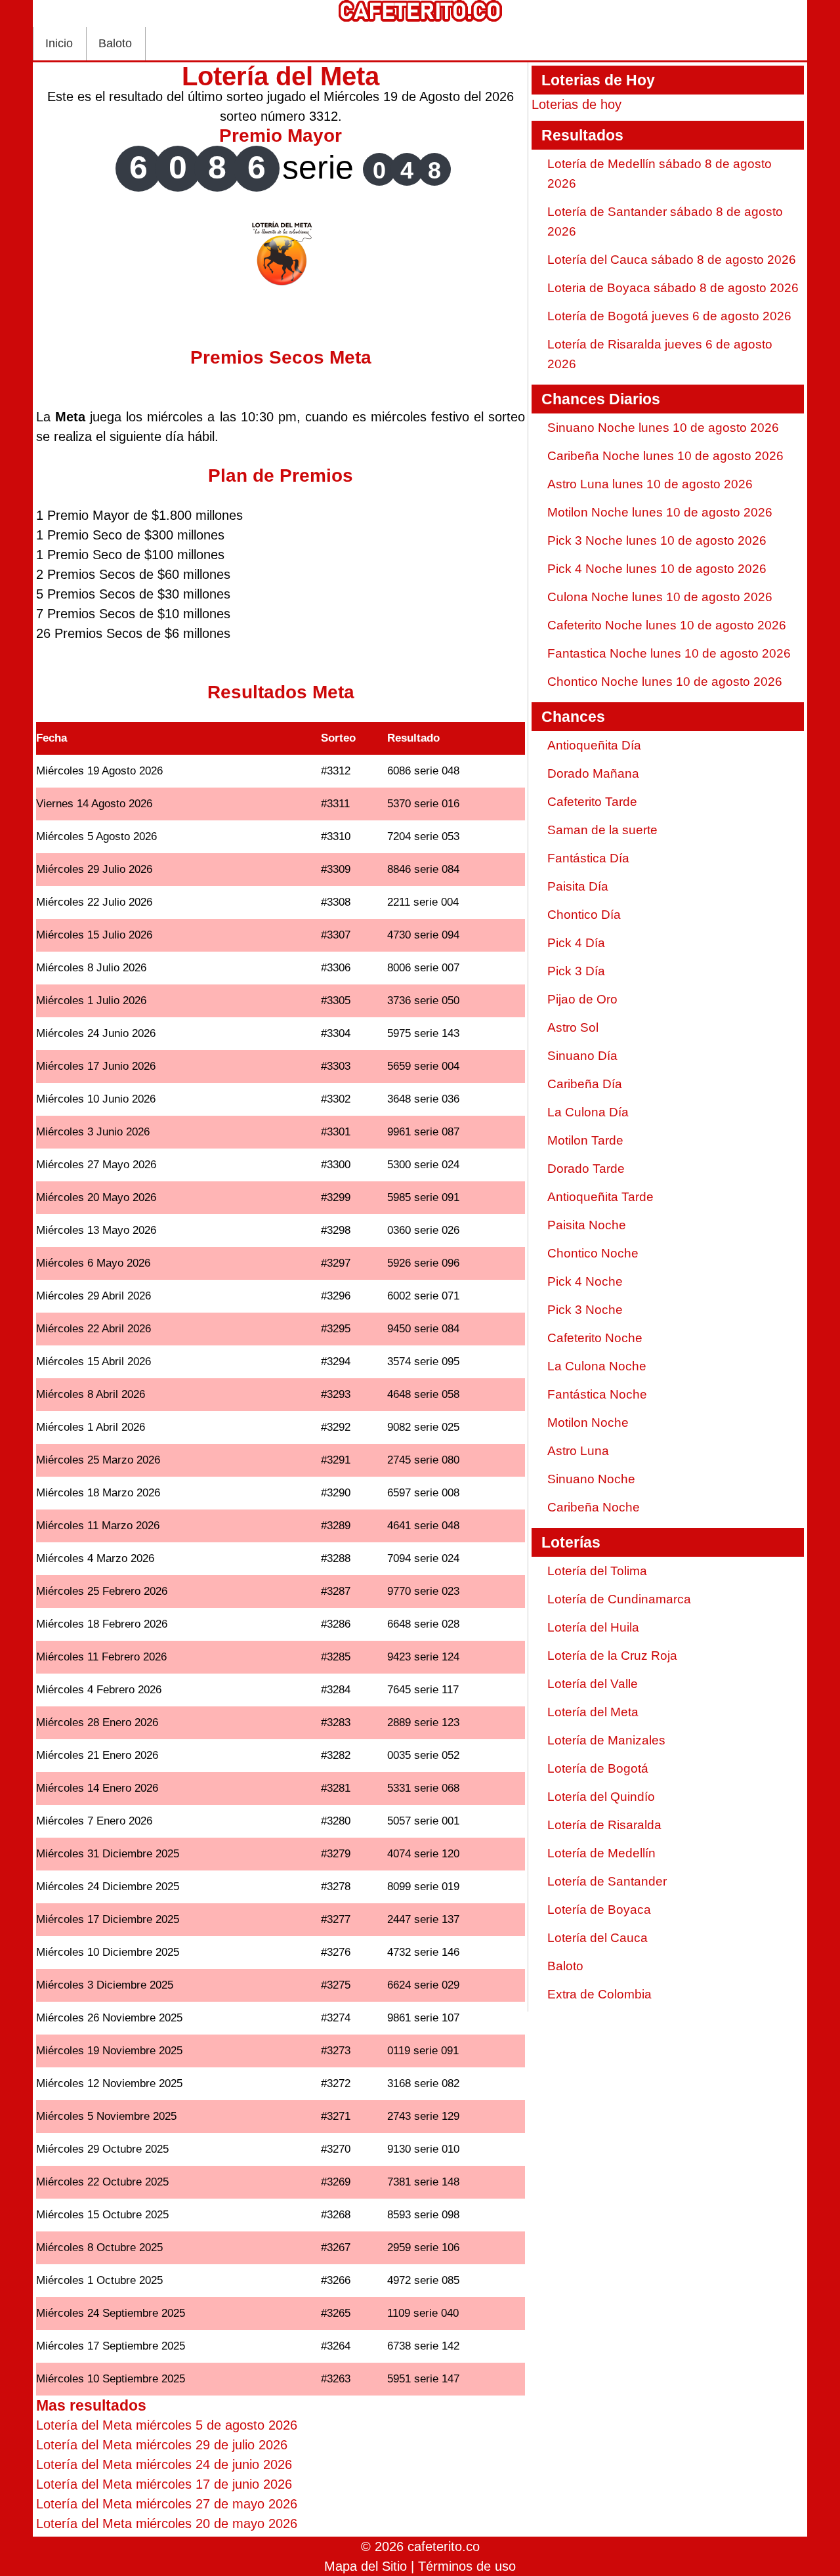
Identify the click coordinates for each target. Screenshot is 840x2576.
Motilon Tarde (585, 1140)
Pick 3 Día (576, 971)
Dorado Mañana (593, 773)
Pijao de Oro (582, 999)
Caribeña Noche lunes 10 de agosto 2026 (665, 456)
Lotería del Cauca (598, 1938)
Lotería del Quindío (601, 1797)
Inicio (59, 43)
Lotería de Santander (607, 1881)
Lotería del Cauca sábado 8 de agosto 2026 (672, 260)
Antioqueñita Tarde (600, 1197)
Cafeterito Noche (595, 1338)
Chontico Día (584, 915)
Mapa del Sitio (366, 2566)
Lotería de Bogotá (598, 1768)
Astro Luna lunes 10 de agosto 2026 (650, 484)
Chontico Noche (593, 1253)
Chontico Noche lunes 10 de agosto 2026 (665, 682)
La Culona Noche (597, 1366)
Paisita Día (578, 886)
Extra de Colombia (599, 1994)
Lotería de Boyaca (599, 1910)
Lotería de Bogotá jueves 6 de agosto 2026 (669, 316)
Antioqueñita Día (594, 745)
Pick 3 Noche (585, 1310)
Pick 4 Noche (585, 1281)
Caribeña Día (585, 1084)
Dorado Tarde (586, 1169)
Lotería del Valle (593, 1684)
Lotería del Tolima (597, 1571)
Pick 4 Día (576, 943)
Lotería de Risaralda (604, 1825)
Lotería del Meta (593, 1712)
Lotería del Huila (593, 1627)
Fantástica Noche (597, 1394)
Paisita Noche (587, 1225)
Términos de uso (467, 2566)
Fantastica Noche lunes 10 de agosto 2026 (669, 653)
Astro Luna (578, 1451)
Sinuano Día (582, 1056)
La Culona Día (588, 1112)
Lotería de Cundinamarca (619, 1599)
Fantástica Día (588, 858)
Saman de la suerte (602, 830)
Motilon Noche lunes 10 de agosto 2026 (660, 512)
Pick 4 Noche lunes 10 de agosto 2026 (657, 569)
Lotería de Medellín (601, 1853)
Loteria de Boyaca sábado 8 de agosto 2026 (673, 288)
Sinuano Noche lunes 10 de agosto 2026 (663, 428)
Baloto (115, 43)
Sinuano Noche (591, 1479)
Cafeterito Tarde (592, 802)
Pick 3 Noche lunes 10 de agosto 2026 (657, 540)
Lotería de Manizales (606, 1740)
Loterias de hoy (577, 104)
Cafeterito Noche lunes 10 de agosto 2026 (667, 625)
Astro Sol (573, 1027)
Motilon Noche (588, 1423)
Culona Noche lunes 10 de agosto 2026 (660, 597)
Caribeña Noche (594, 1507)
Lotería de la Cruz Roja (612, 1656)
